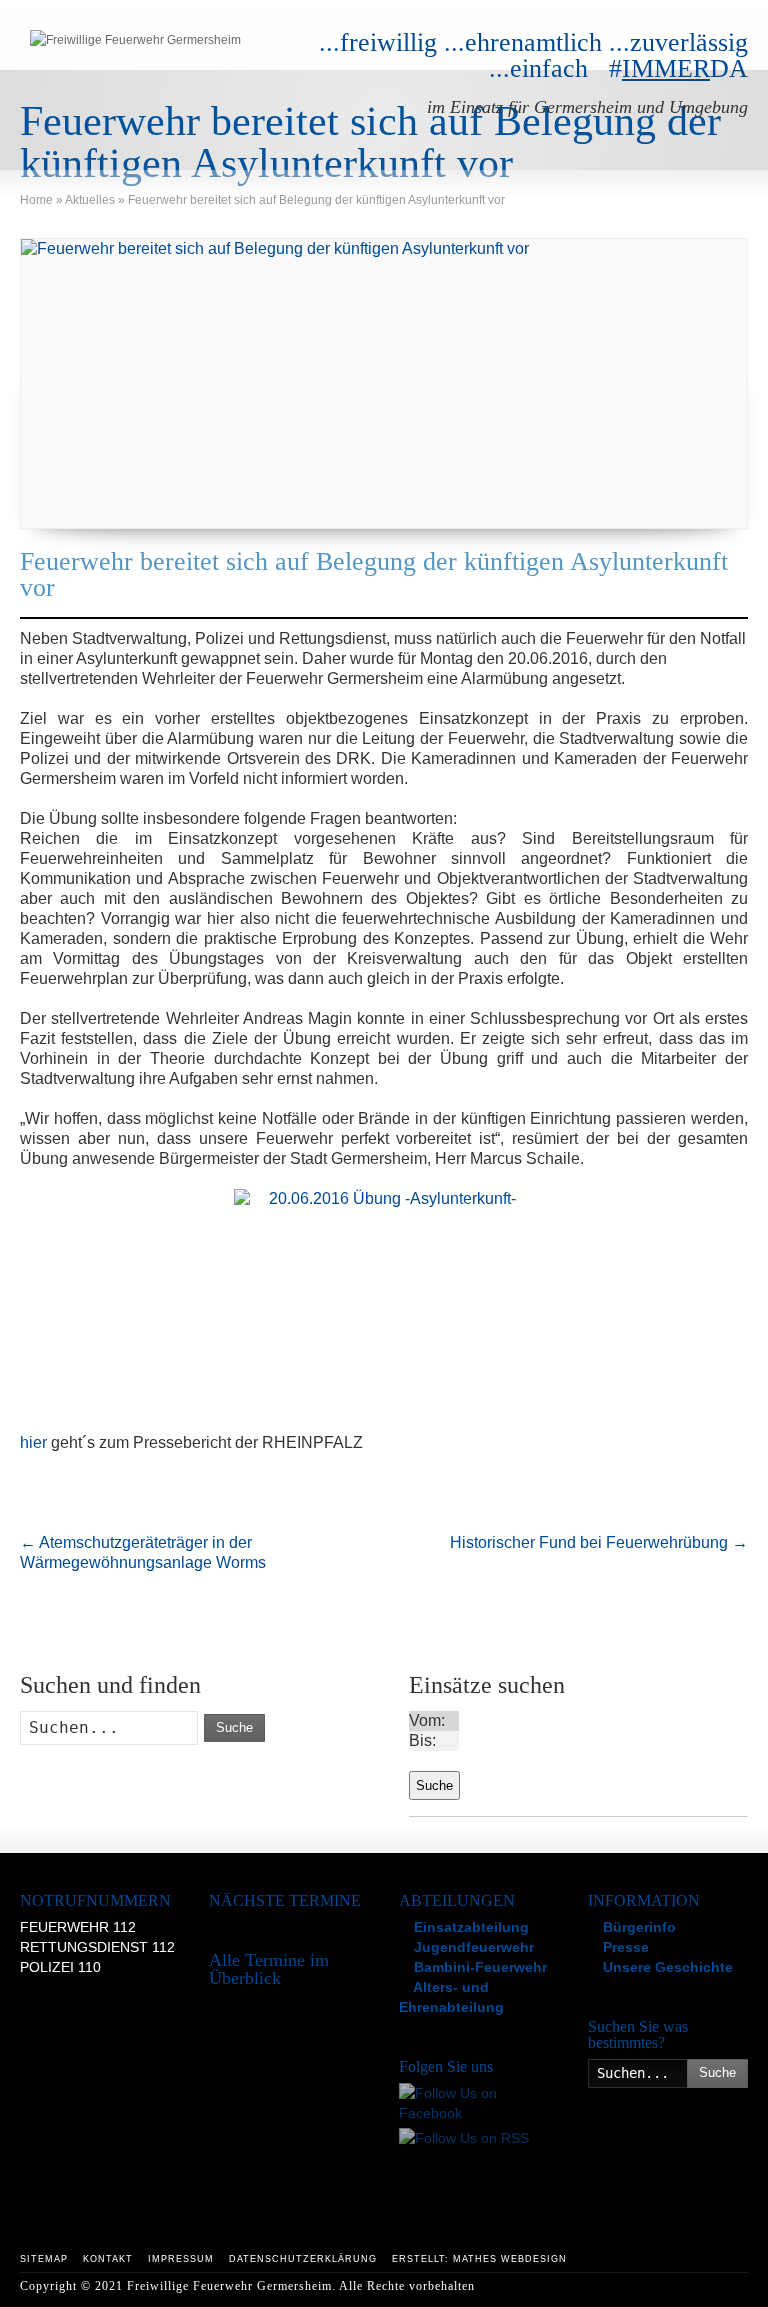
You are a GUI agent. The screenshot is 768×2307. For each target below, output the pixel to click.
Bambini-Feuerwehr (478, 1967)
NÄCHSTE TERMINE (285, 1900)
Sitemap (44, 2259)
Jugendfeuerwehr (472, 1947)
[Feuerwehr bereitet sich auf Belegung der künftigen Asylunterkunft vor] (384, 383)
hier (33, 1442)
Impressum (181, 2259)
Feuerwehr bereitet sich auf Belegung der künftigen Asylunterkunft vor (374, 574)
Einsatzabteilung (469, 1927)
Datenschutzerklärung (303, 2259)
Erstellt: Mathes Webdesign (479, 2259)
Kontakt (108, 2259)
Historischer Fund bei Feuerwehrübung (599, 1542)
